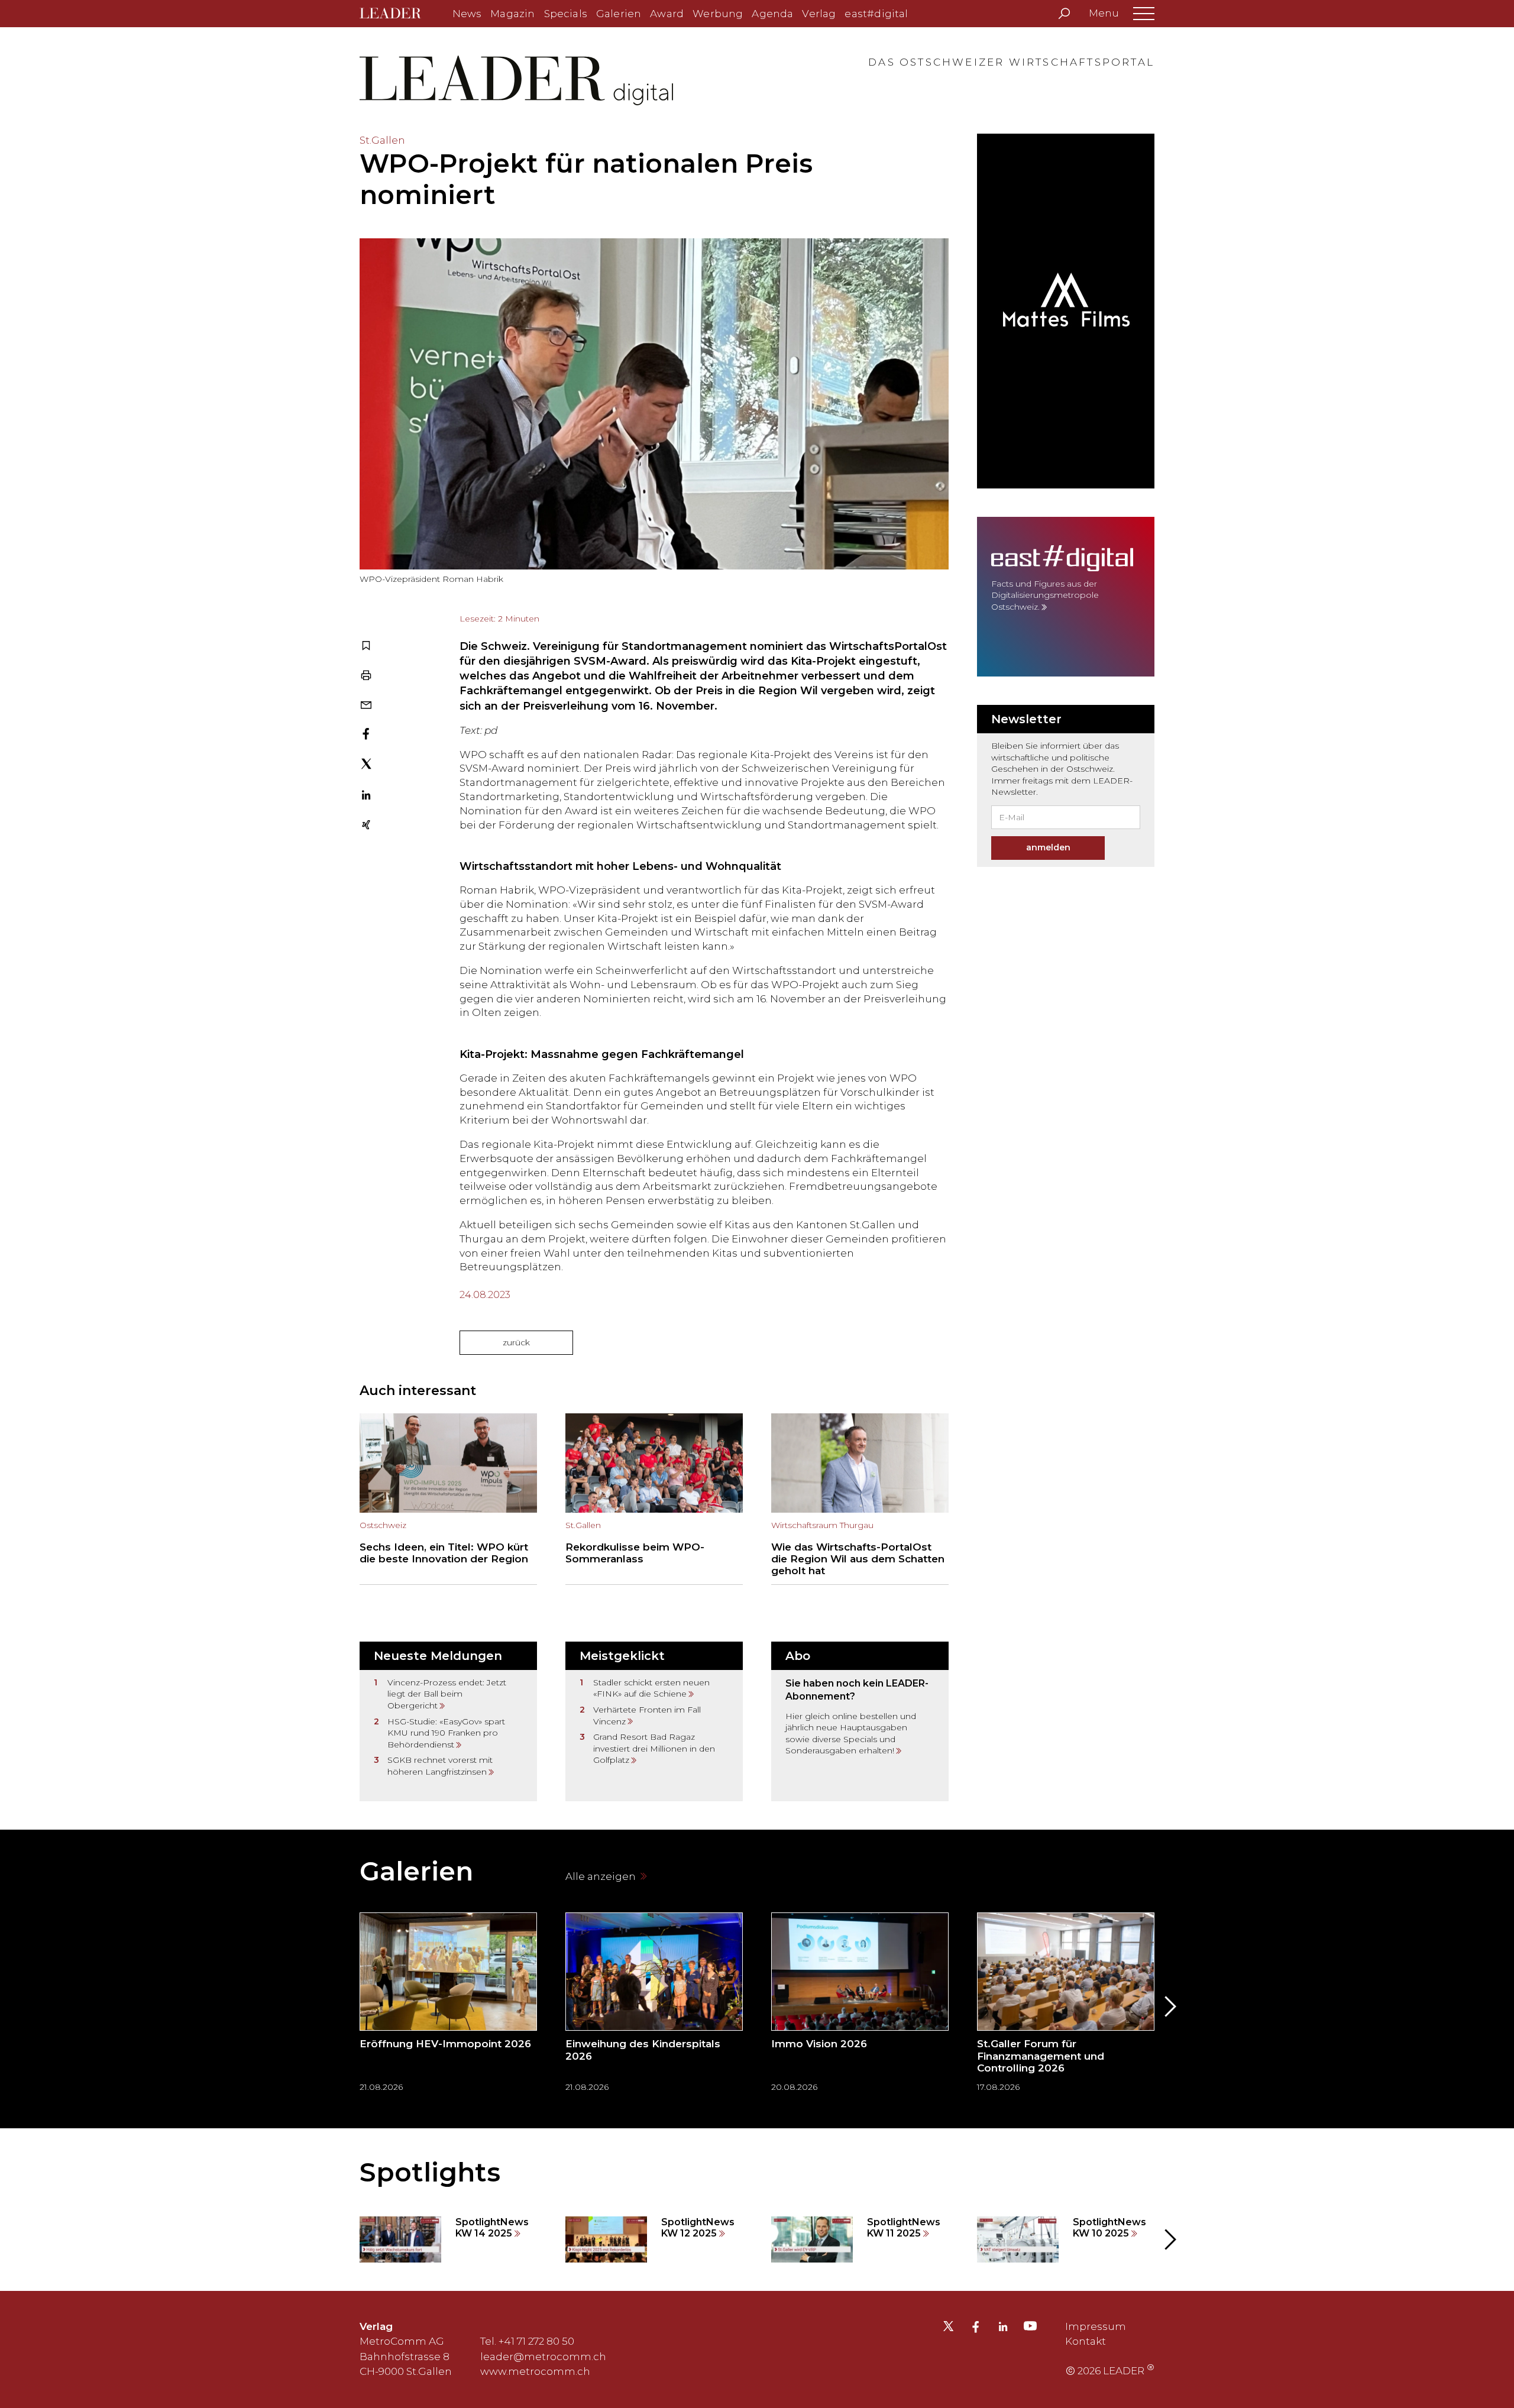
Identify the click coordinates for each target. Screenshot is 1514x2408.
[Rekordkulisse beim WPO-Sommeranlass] (654, 1499)
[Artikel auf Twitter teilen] (366, 766)
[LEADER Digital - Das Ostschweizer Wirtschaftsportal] (399, 14)
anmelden (1048, 847)
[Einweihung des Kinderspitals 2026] (654, 2006)
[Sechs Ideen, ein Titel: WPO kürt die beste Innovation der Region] (448, 1499)
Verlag (819, 14)
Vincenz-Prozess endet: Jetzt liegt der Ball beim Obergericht (447, 1694)
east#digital (876, 14)
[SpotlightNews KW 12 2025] (654, 2239)
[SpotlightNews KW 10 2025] (1066, 2239)
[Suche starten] (1064, 14)
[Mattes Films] (1066, 311)
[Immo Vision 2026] (860, 2006)
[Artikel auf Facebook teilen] (366, 735)
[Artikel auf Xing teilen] (366, 826)
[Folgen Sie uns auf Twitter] (948, 2329)
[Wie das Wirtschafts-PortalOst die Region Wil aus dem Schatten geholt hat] (860, 1499)
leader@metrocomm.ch (543, 2357)
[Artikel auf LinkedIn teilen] (366, 797)
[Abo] (860, 1721)
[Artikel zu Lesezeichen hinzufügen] (366, 647)
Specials (566, 14)
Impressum (1096, 2326)
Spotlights (430, 2172)
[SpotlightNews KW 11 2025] (860, 2239)
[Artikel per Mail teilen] (366, 706)
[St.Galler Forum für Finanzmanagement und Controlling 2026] (1066, 2006)
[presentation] (345, 2006)
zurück (516, 1342)
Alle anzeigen (602, 1876)
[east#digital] (1066, 597)
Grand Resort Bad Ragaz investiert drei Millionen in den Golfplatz (654, 1748)
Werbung (718, 14)
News (467, 14)
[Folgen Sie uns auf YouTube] (1030, 2329)
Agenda (772, 14)
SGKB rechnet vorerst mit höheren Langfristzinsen (440, 1766)
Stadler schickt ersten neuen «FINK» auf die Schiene (651, 1688)
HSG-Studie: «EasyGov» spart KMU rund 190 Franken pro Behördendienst (446, 1733)
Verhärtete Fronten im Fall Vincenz (647, 1716)
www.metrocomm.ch (535, 2371)
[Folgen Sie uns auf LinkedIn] (1003, 2328)
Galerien (619, 14)
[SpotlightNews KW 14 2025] (448, 2239)
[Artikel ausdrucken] (366, 677)
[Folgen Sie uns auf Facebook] (976, 2328)
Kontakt (1086, 2341)
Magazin (512, 14)
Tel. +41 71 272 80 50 (527, 2341)
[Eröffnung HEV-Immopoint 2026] (448, 2006)
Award (667, 14)
